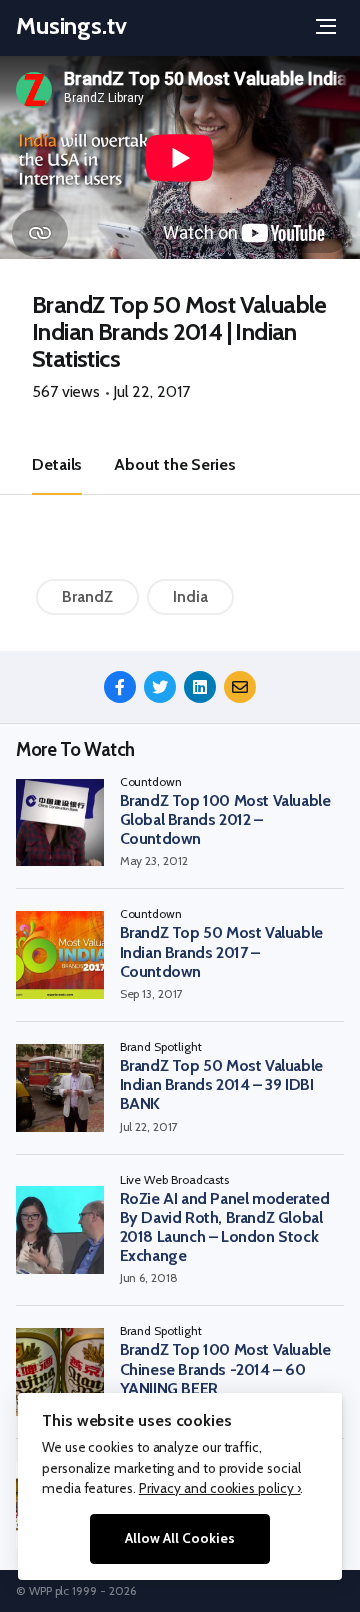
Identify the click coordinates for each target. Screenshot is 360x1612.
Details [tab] (57, 464)
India (190, 596)
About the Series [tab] (174, 464)
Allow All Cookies (180, 1538)
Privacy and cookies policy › (220, 1488)
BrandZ (87, 596)
